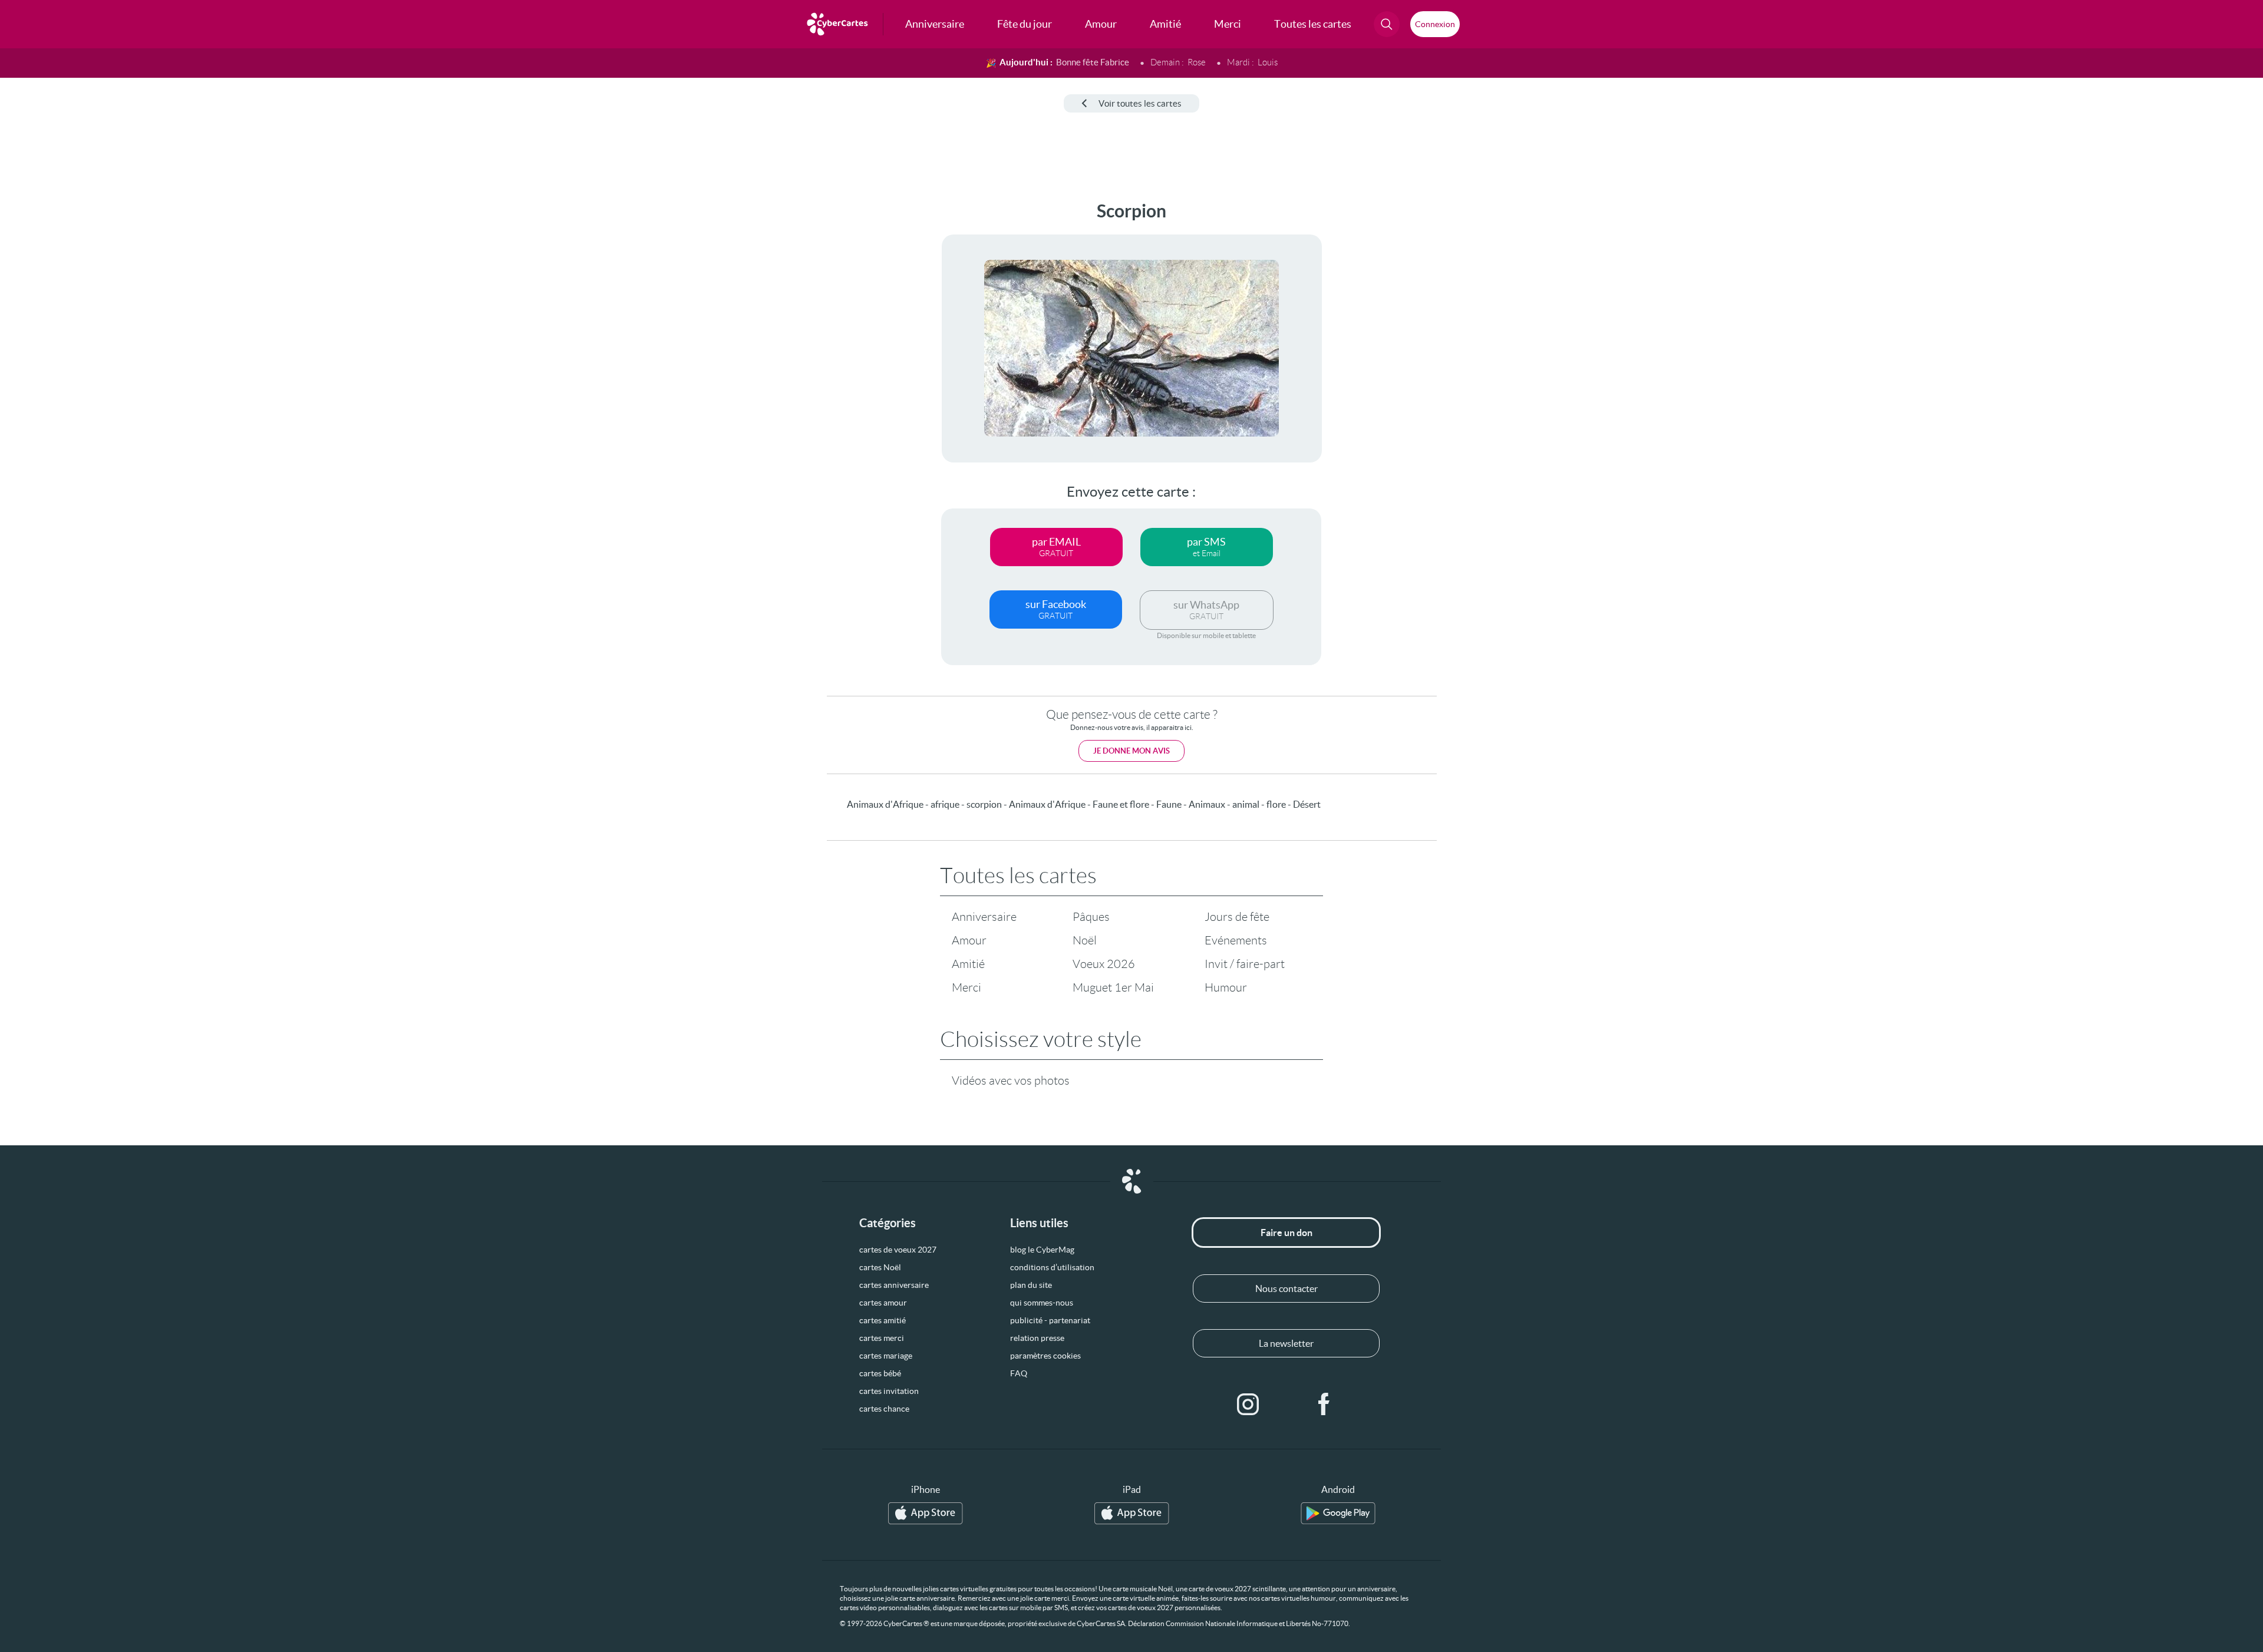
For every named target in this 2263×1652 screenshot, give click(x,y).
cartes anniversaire (894, 1285)
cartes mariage (886, 1356)
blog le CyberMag (1042, 1250)
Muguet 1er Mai (1113, 987)
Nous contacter (1286, 1288)
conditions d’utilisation (1052, 1267)
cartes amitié (883, 1320)
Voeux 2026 (1104, 964)
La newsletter (1286, 1343)
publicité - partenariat (1050, 1320)
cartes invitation (889, 1391)
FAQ (1019, 1373)
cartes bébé (880, 1373)
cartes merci (882, 1338)
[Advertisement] (98, 378)
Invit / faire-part (1245, 964)
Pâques (1091, 917)
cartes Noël (880, 1267)
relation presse (1037, 1338)
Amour (969, 940)
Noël (1085, 940)
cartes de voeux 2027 (898, 1250)
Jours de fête (1237, 917)
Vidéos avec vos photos (1011, 1081)
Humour (1226, 987)
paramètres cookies (1045, 1356)
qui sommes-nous (1042, 1303)
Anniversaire (984, 917)
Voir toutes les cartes (1140, 103)
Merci (966, 987)
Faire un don (1286, 1233)
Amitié (968, 964)
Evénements (1236, 940)
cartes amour (883, 1303)
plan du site (1031, 1285)
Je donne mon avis (1131, 751)
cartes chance (884, 1409)
